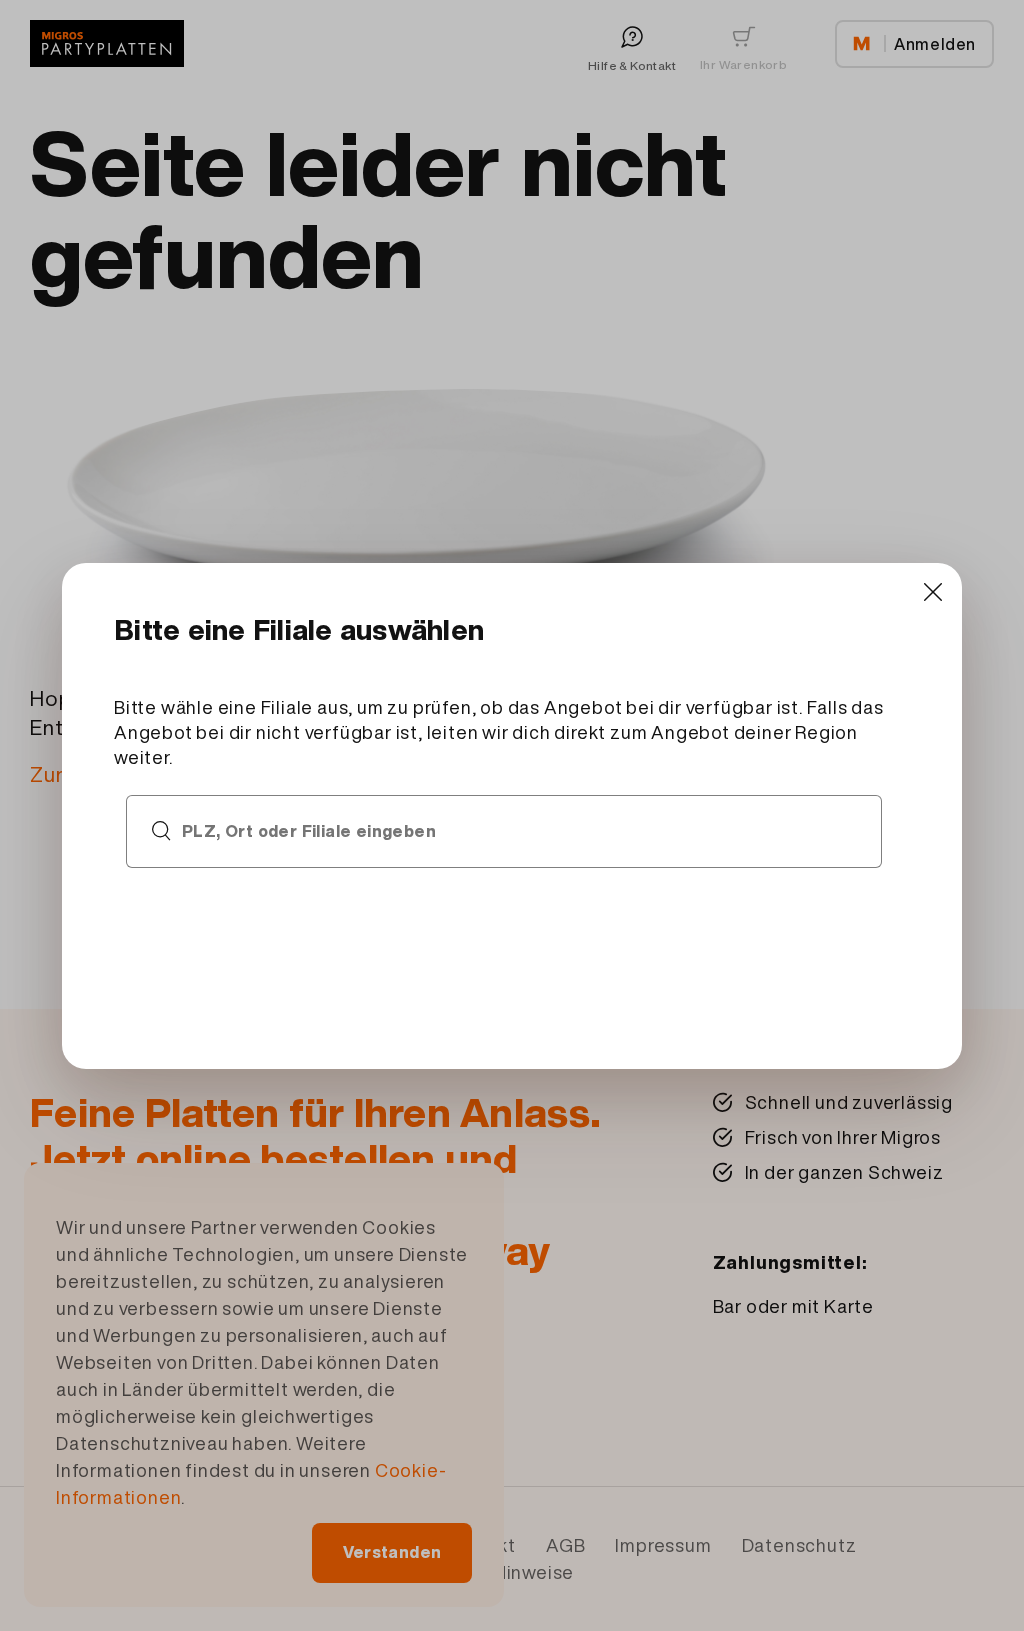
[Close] (932, 592)
